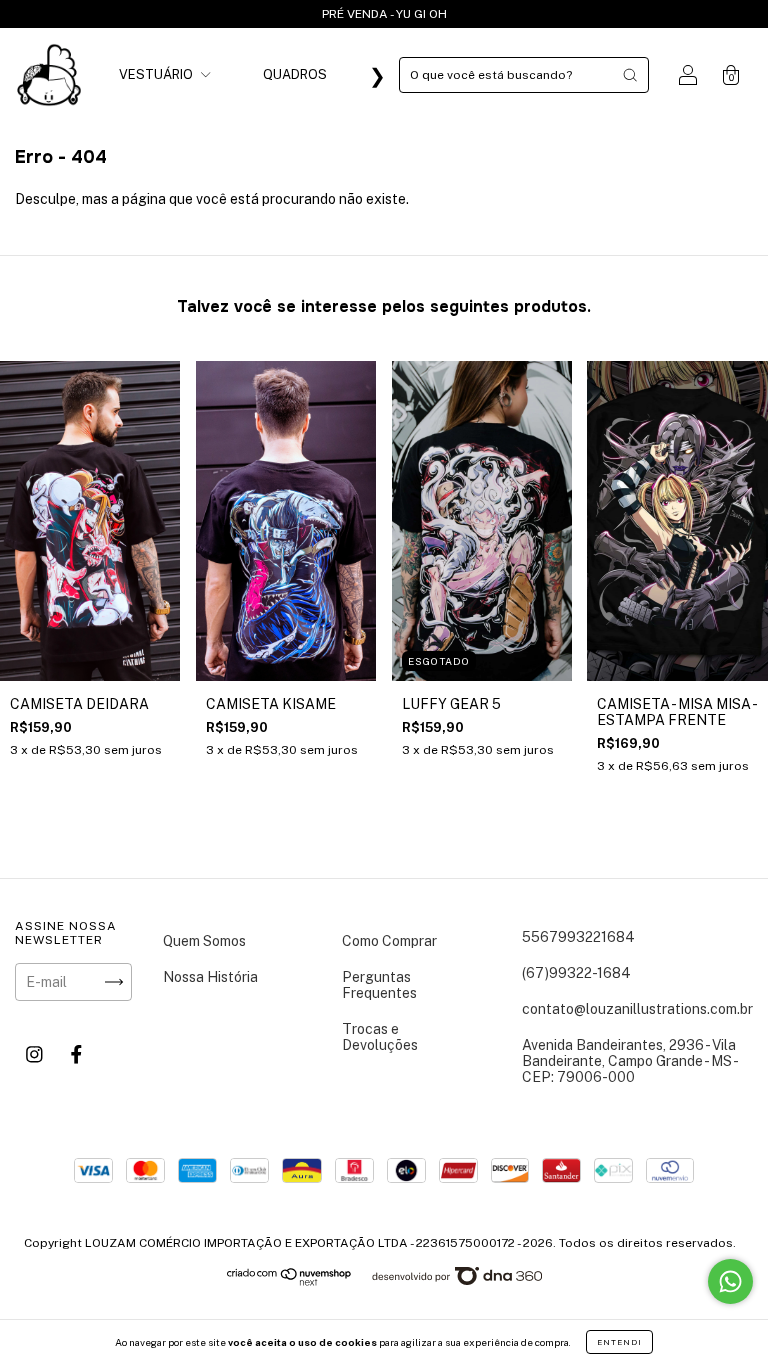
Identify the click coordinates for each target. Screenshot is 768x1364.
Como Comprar (389, 941)
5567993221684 (578, 937)
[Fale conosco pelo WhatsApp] (730, 1281)
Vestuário (157, 74)
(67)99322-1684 (576, 973)
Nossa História (210, 977)
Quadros (295, 74)
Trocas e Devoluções (380, 1037)
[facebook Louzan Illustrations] (76, 1055)
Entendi (619, 1342)
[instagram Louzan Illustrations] (36, 1055)
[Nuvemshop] (289, 1281)
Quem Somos (204, 941)
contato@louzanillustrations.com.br (637, 1009)
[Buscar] (630, 75)
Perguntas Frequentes (379, 985)
